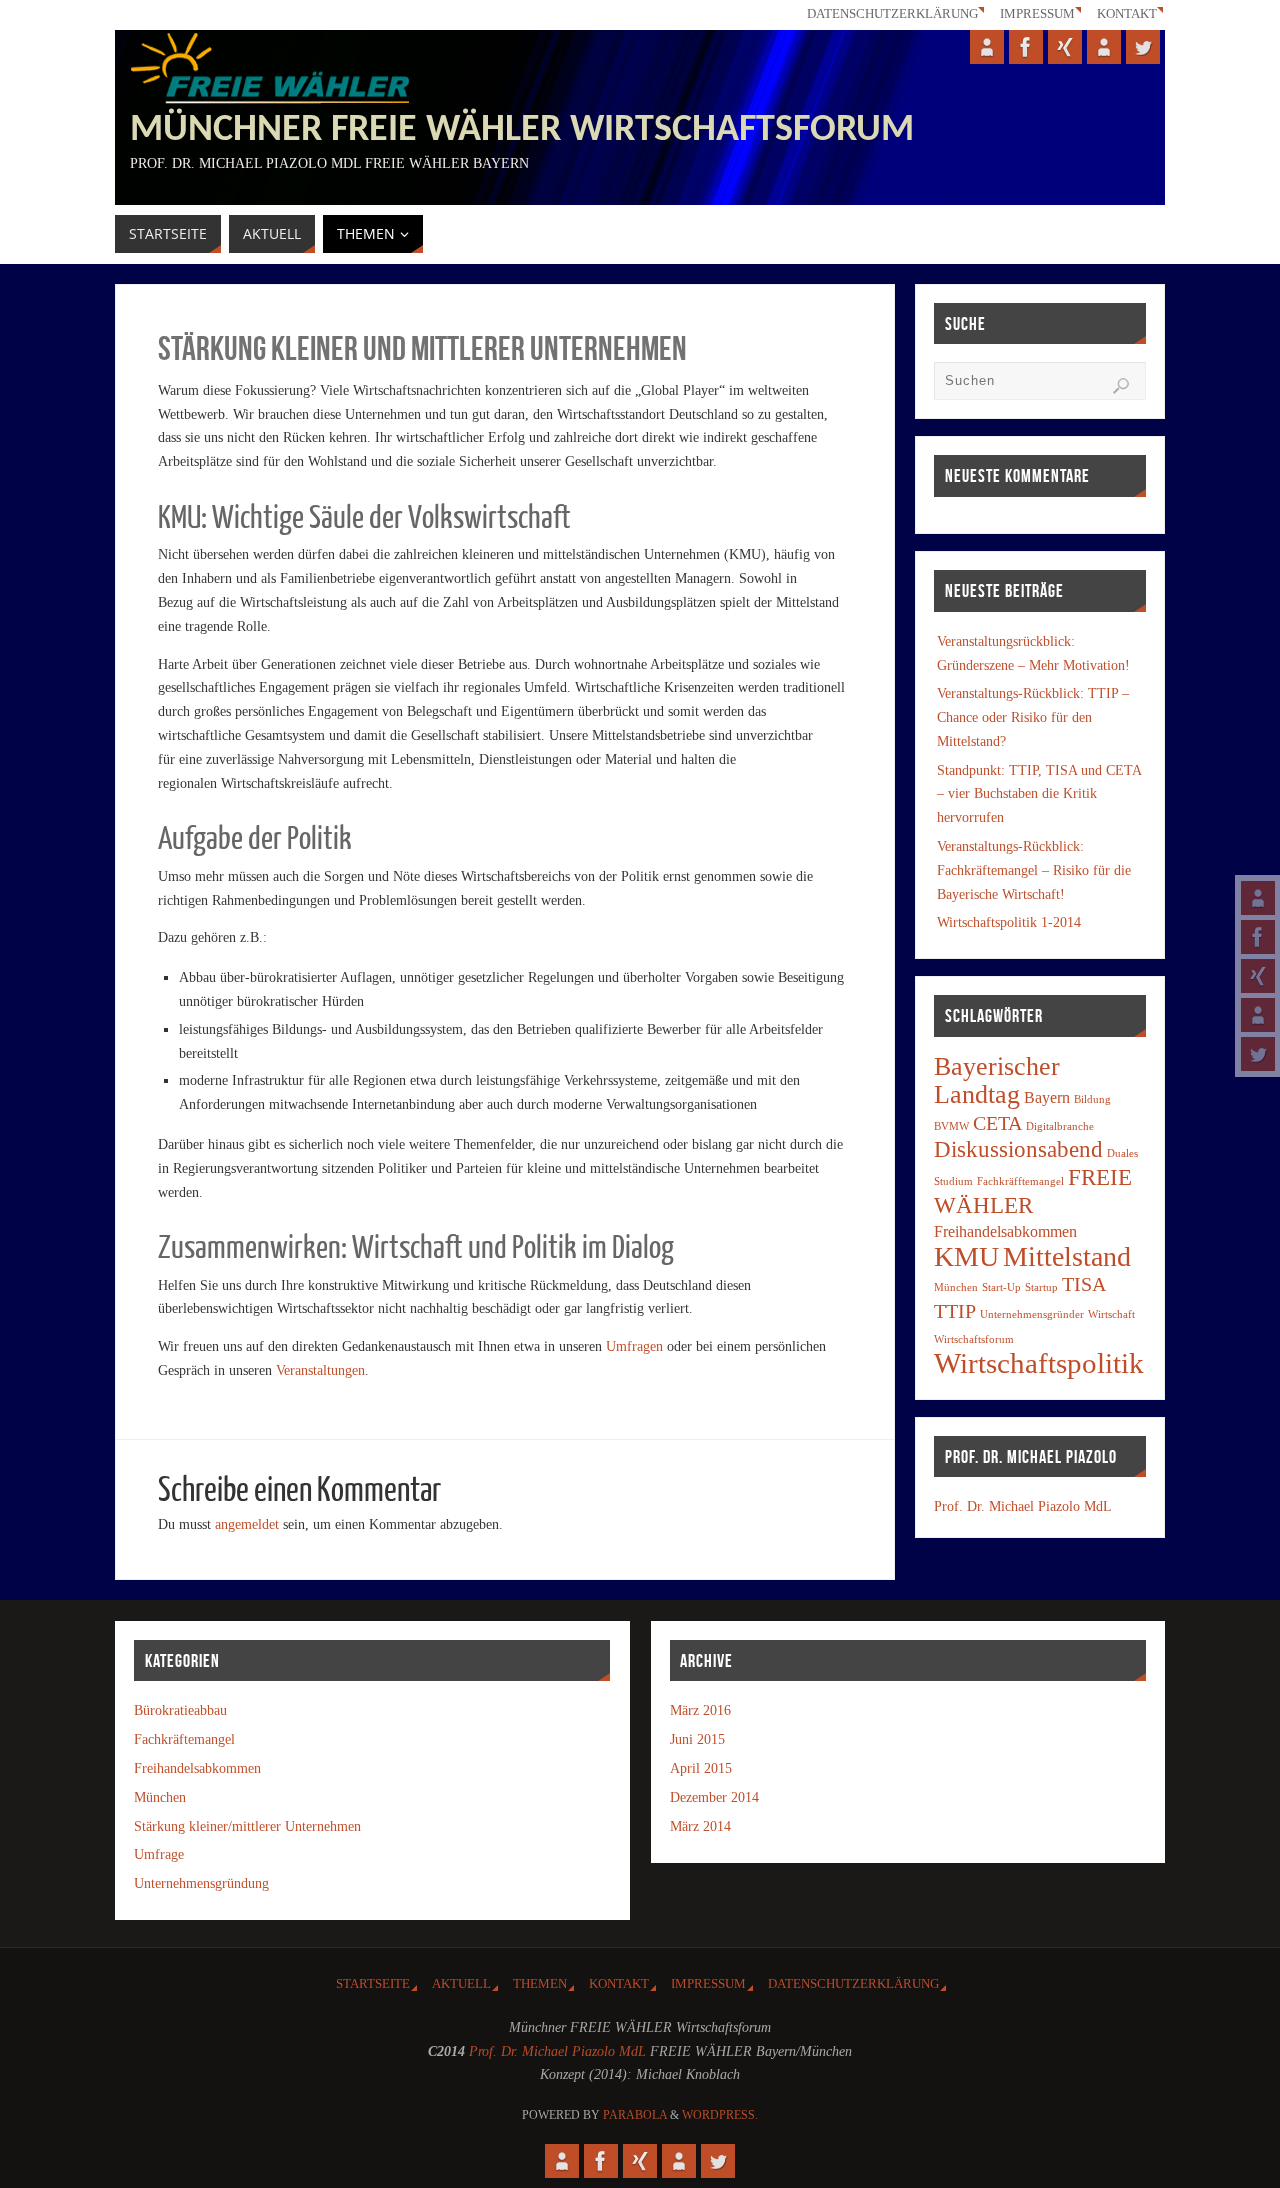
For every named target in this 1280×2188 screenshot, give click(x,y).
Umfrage (159, 1854)
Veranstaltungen (320, 1370)
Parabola (635, 2115)
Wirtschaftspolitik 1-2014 (1009, 922)
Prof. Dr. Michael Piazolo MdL (1023, 1506)
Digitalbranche (1060, 1126)
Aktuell (461, 1984)
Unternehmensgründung (201, 1883)
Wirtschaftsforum (974, 1339)
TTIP (955, 1311)
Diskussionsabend (1018, 1149)
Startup (1041, 1287)
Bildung (1092, 1099)
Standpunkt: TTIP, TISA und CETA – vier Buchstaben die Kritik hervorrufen (1039, 794)
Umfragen (634, 1346)
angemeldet (247, 1524)
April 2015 (701, 1768)
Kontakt (1127, 14)
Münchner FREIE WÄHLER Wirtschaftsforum (522, 131)
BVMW (951, 1126)
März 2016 (700, 1710)
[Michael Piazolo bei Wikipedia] (1258, 1015)
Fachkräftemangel (184, 1739)
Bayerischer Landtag (997, 1080)
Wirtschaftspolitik (1039, 1363)
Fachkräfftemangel (1020, 1181)
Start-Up (1001, 1287)
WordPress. (720, 2115)
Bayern (1047, 1098)
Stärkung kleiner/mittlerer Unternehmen (247, 1826)
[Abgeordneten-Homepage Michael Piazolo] (1258, 898)
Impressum (1037, 14)
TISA (1084, 1284)
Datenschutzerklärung (892, 14)
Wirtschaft (1111, 1314)
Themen (540, 1984)
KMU (966, 1256)
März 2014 (700, 1826)
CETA (997, 1123)
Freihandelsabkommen (1005, 1232)
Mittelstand (1067, 1256)
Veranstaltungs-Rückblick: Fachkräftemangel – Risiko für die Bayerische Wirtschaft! (1034, 870)
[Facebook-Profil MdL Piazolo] (1258, 937)
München (956, 1287)
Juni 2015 (697, 1739)
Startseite (373, 1984)
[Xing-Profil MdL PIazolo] (1258, 976)
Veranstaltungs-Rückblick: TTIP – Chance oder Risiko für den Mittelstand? (1033, 717)
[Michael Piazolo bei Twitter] (1258, 1054)
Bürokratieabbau (180, 1710)
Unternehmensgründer (1032, 1314)
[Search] (1121, 386)
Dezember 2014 (714, 1797)
